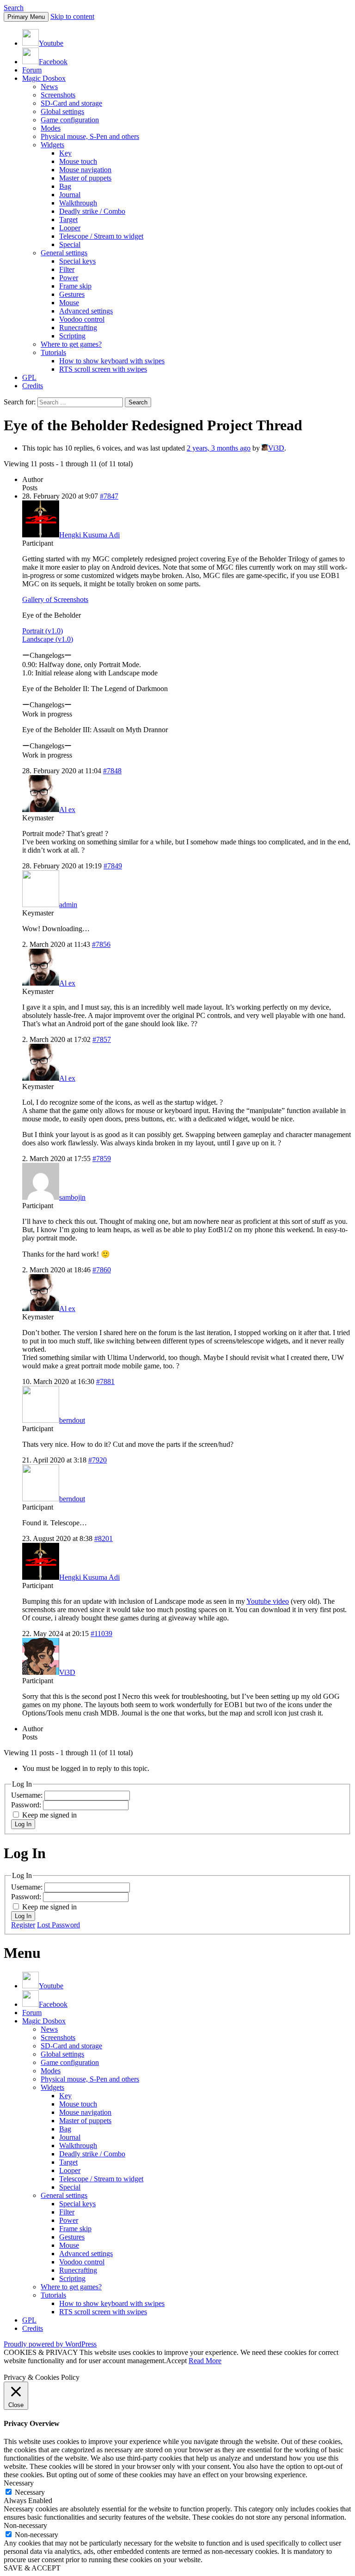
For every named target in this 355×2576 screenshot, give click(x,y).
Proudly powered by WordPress (50, 2344)
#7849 (113, 866)
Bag (65, 186)
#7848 (112, 771)
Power (69, 278)
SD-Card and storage (71, 103)
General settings (64, 253)
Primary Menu (26, 17)
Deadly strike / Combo (92, 211)
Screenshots (58, 95)
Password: (27, 1805)
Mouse (69, 303)
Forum (32, 70)
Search (14, 8)
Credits (33, 386)
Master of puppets (85, 178)
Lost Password (58, 1925)
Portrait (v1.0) (43, 631)
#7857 (102, 1039)
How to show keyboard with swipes (112, 361)
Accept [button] (176, 2361)
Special (70, 244)
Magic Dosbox (44, 78)
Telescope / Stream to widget (101, 236)
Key (65, 153)
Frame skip (75, 286)
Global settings (62, 111)
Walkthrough (78, 203)
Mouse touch (78, 161)
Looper (70, 228)
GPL (29, 377)
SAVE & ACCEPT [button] (32, 2568)
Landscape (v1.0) (48, 639)
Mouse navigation (85, 170)
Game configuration (70, 120)
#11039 (101, 1634)
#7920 (98, 1460)
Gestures (72, 294)
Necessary (30, 2492)
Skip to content (72, 16)
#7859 (102, 1159)
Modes (51, 128)
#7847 (109, 496)
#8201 (104, 1538)
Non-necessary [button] (25, 2525)
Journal (70, 195)
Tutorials (53, 352)
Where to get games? (71, 344)
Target (68, 220)
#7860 (102, 1270)
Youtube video (268, 1601)
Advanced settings (86, 311)
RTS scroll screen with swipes (103, 369)
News (49, 87)
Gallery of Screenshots (55, 599)
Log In (23, 1824)
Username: (28, 1795)
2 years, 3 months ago (219, 448)
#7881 (105, 1381)
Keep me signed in (49, 1815)
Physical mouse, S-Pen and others (90, 136)
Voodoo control (82, 319)
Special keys (77, 261)
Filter (67, 269)
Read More (205, 2361)
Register (23, 1925)
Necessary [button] (19, 2483)
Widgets (52, 145)
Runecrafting (78, 328)
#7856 (101, 944)
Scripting (72, 336)
